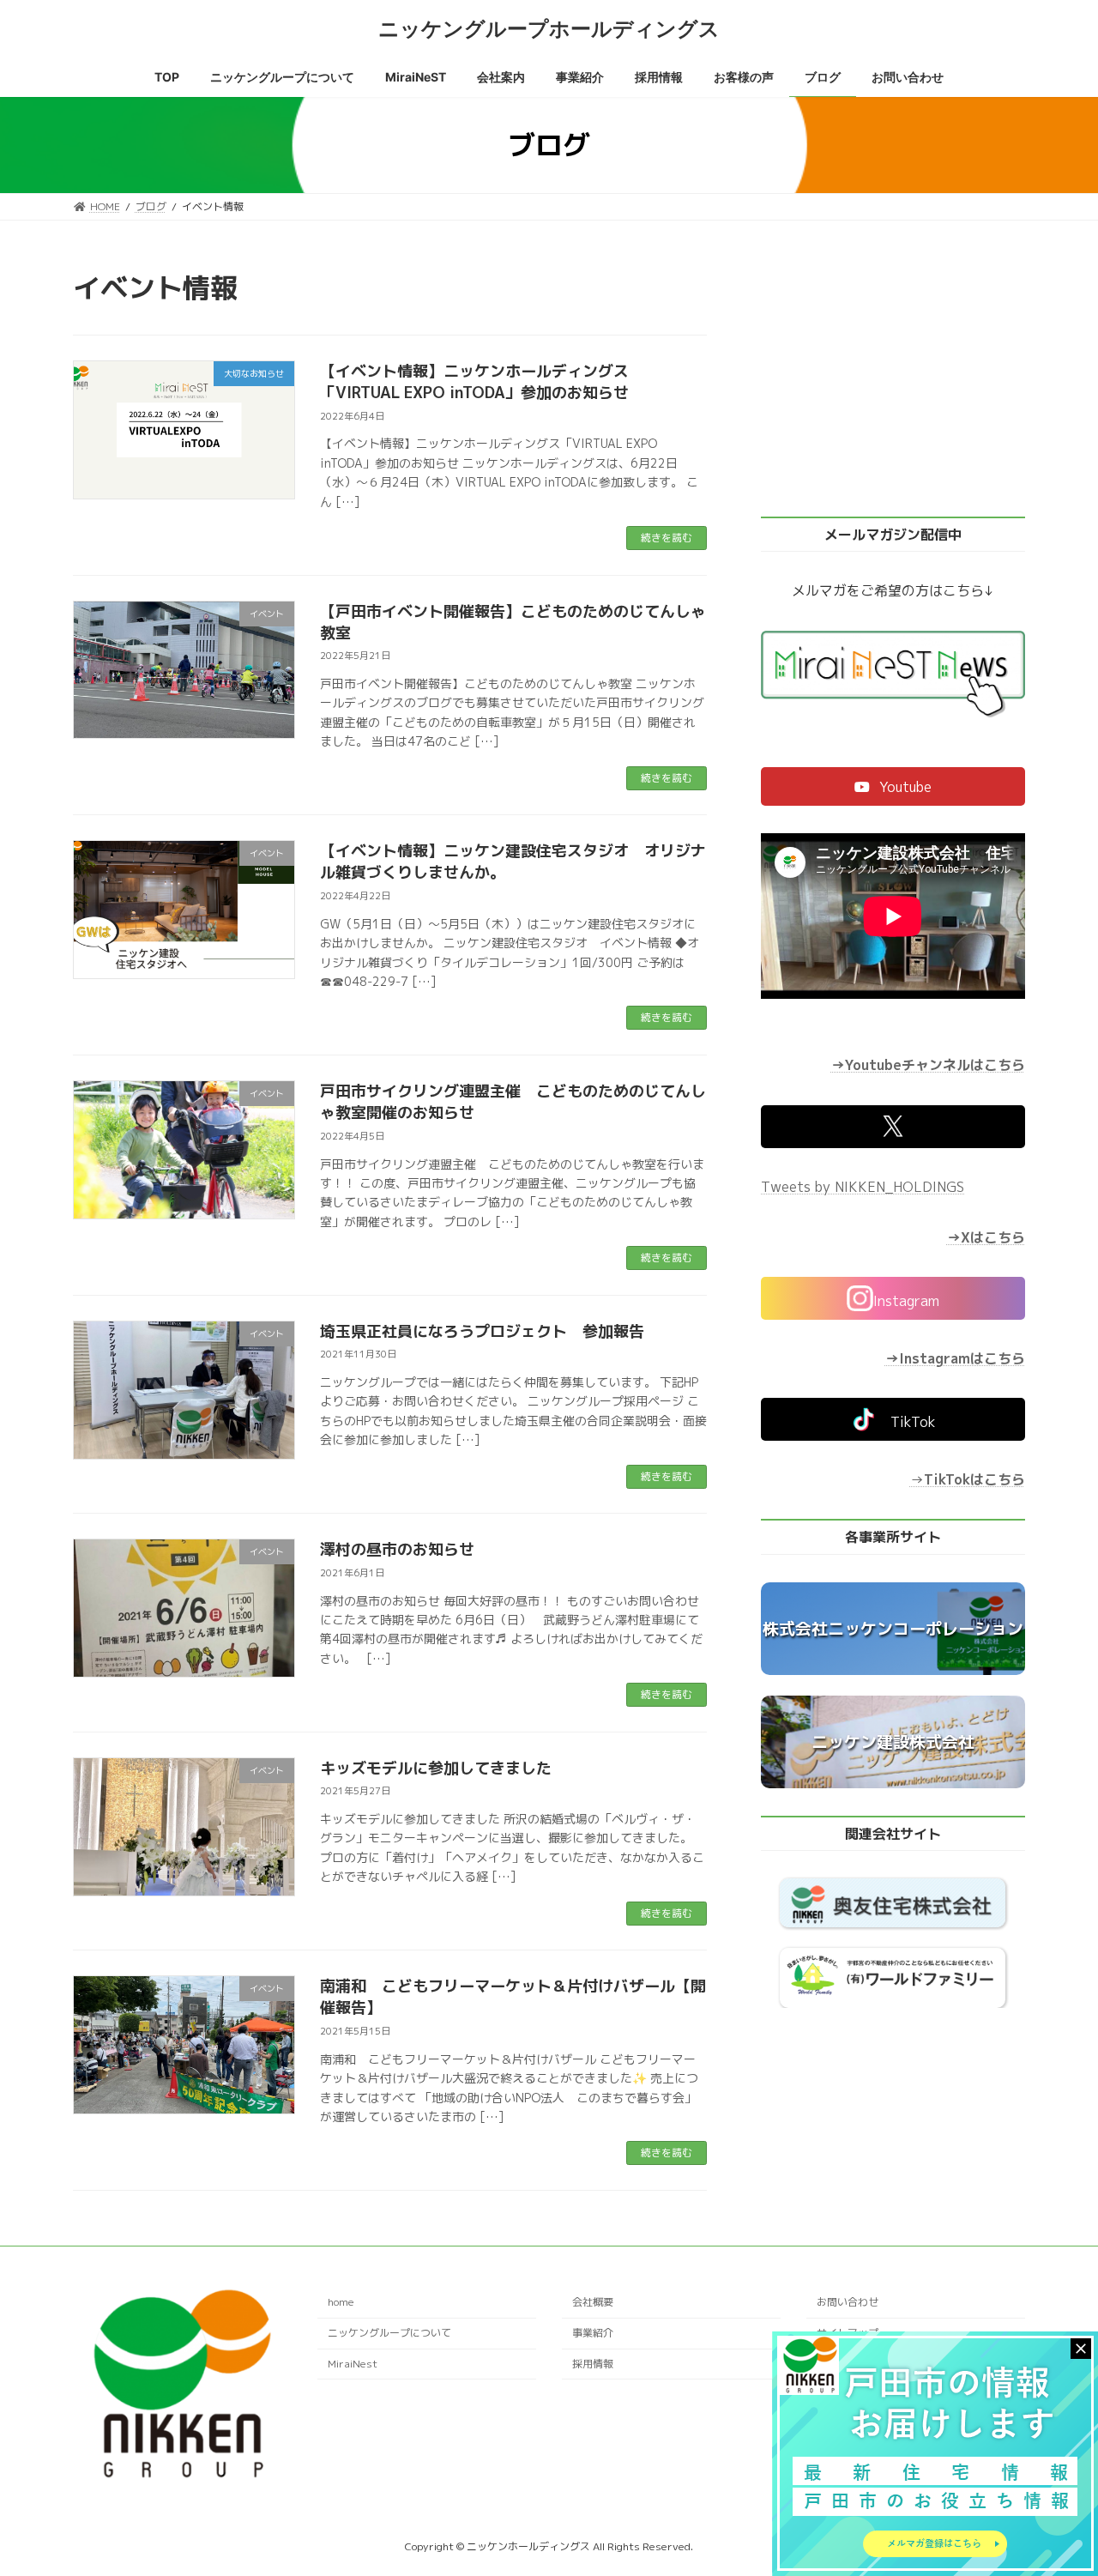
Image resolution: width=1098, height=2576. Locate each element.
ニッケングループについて (389, 2333)
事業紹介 (593, 2333)
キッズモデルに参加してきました (436, 1768)
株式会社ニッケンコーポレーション (893, 1629)
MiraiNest (353, 2364)
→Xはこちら (986, 1237)
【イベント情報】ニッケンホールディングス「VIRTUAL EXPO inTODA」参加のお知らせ (474, 382)
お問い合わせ (848, 2303)
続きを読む (667, 538)
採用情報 (593, 2364)
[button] (893, 786)
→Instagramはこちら (955, 1358)
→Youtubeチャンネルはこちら (928, 1066)
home (341, 2303)
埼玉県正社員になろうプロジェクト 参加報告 (482, 1331)
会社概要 (593, 2303)
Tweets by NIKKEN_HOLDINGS (863, 1187)
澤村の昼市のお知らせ (397, 1549)
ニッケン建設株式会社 (893, 1742)
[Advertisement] (893, 379)
